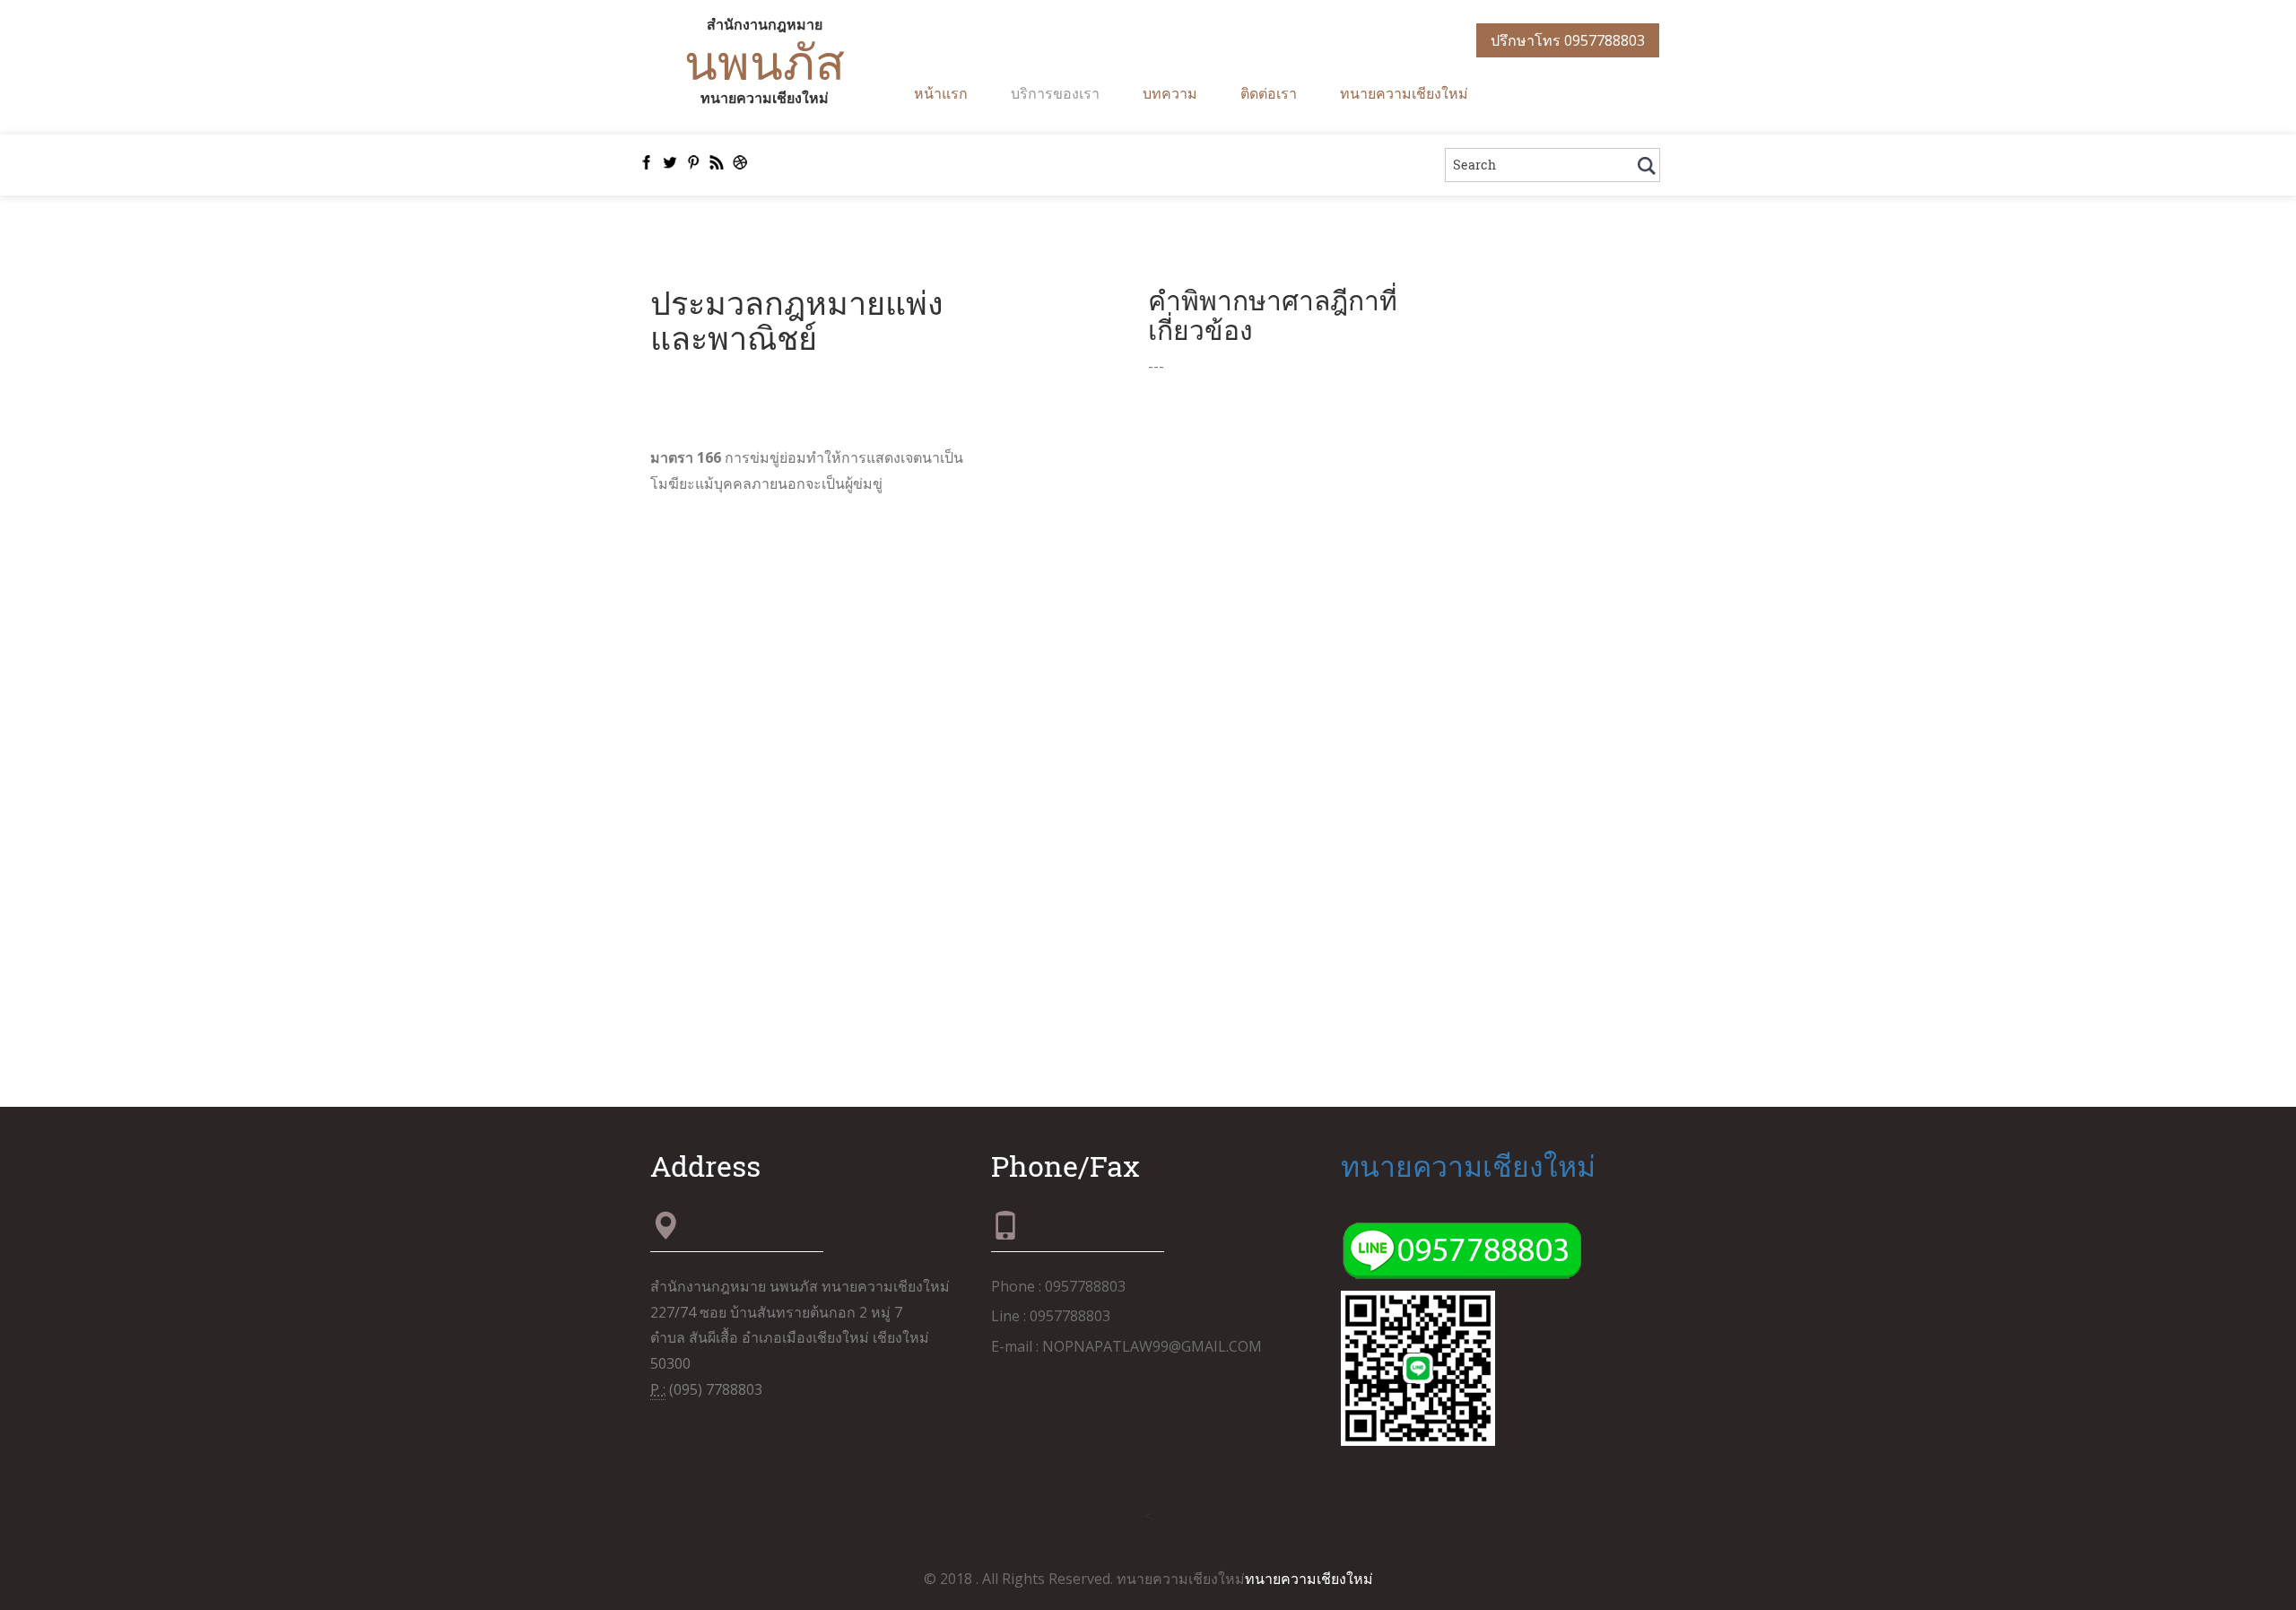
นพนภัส (765, 61)
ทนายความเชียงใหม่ (1404, 93)
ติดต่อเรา (1269, 93)
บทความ (1170, 93)
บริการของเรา (1055, 93)
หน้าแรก (941, 93)
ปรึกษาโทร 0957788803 (1568, 40)
